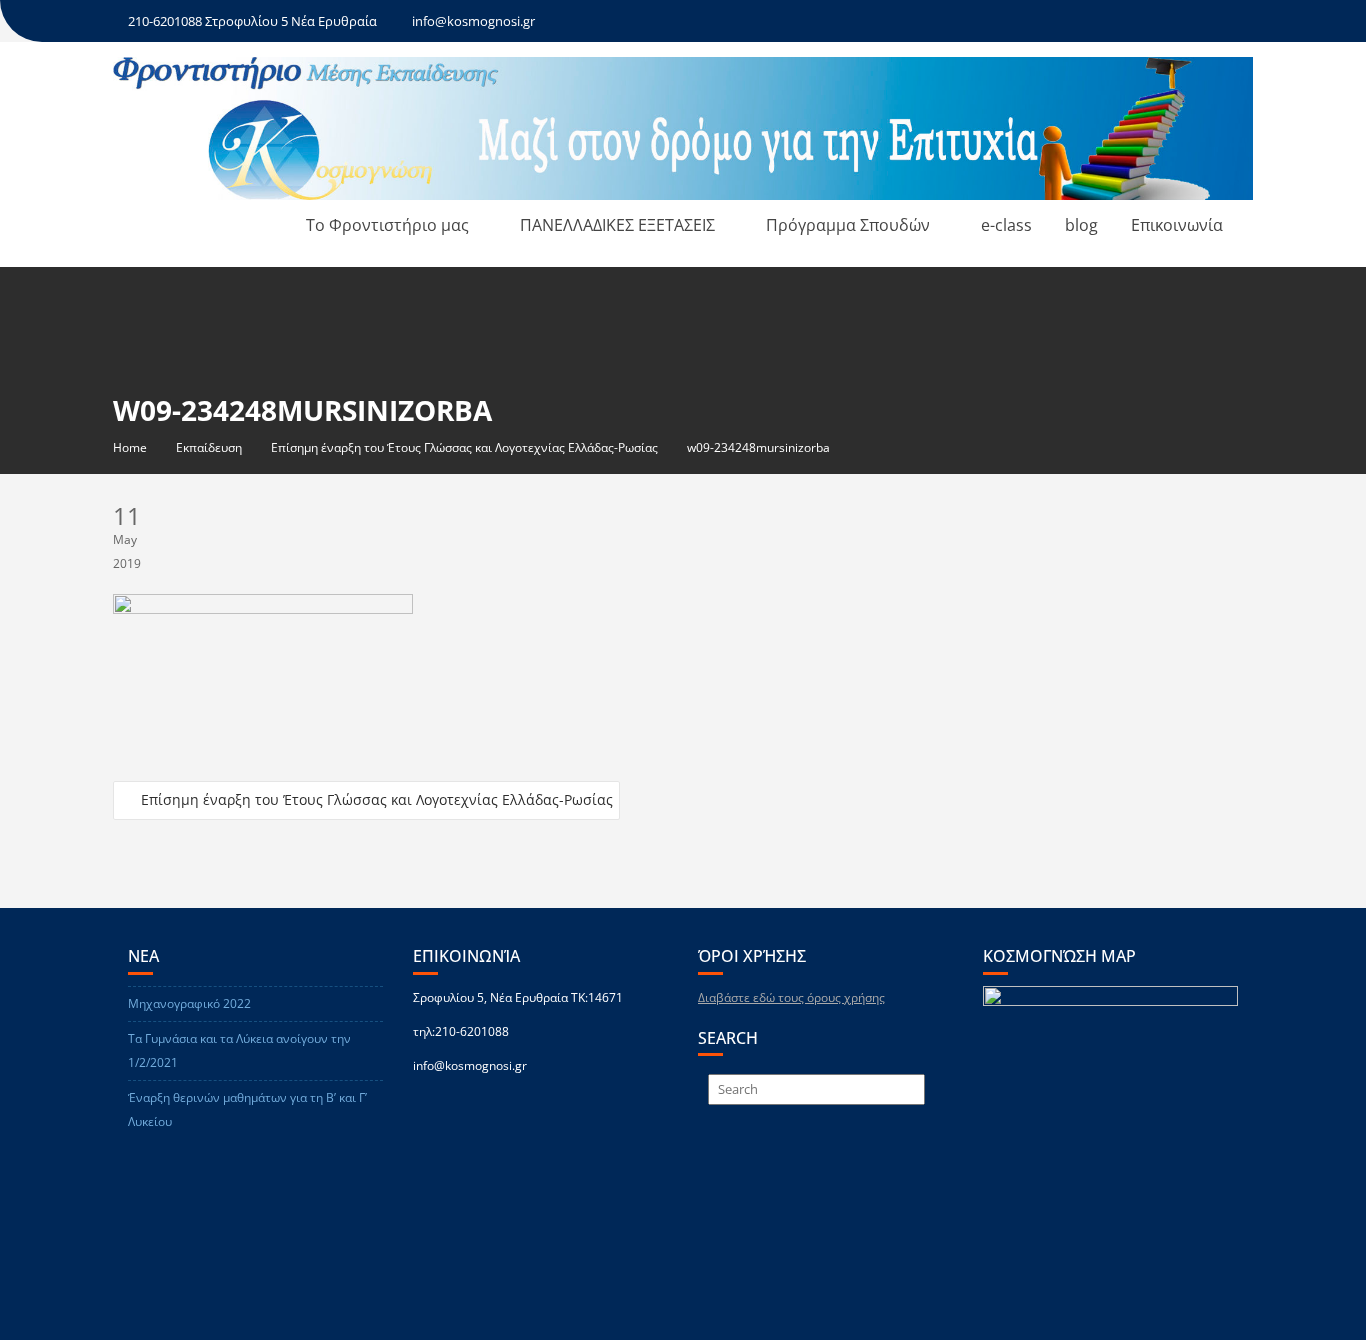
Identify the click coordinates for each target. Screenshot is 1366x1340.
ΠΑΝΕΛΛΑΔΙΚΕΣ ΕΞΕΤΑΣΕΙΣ (617, 225)
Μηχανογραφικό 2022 (189, 1003)
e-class (1006, 225)
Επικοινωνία (1177, 225)
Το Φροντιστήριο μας (387, 225)
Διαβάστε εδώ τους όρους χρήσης (791, 997)
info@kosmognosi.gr (473, 21)
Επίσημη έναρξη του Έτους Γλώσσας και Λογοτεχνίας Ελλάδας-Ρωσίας (377, 799)
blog (1081, 225)
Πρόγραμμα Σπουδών (848, 225)
